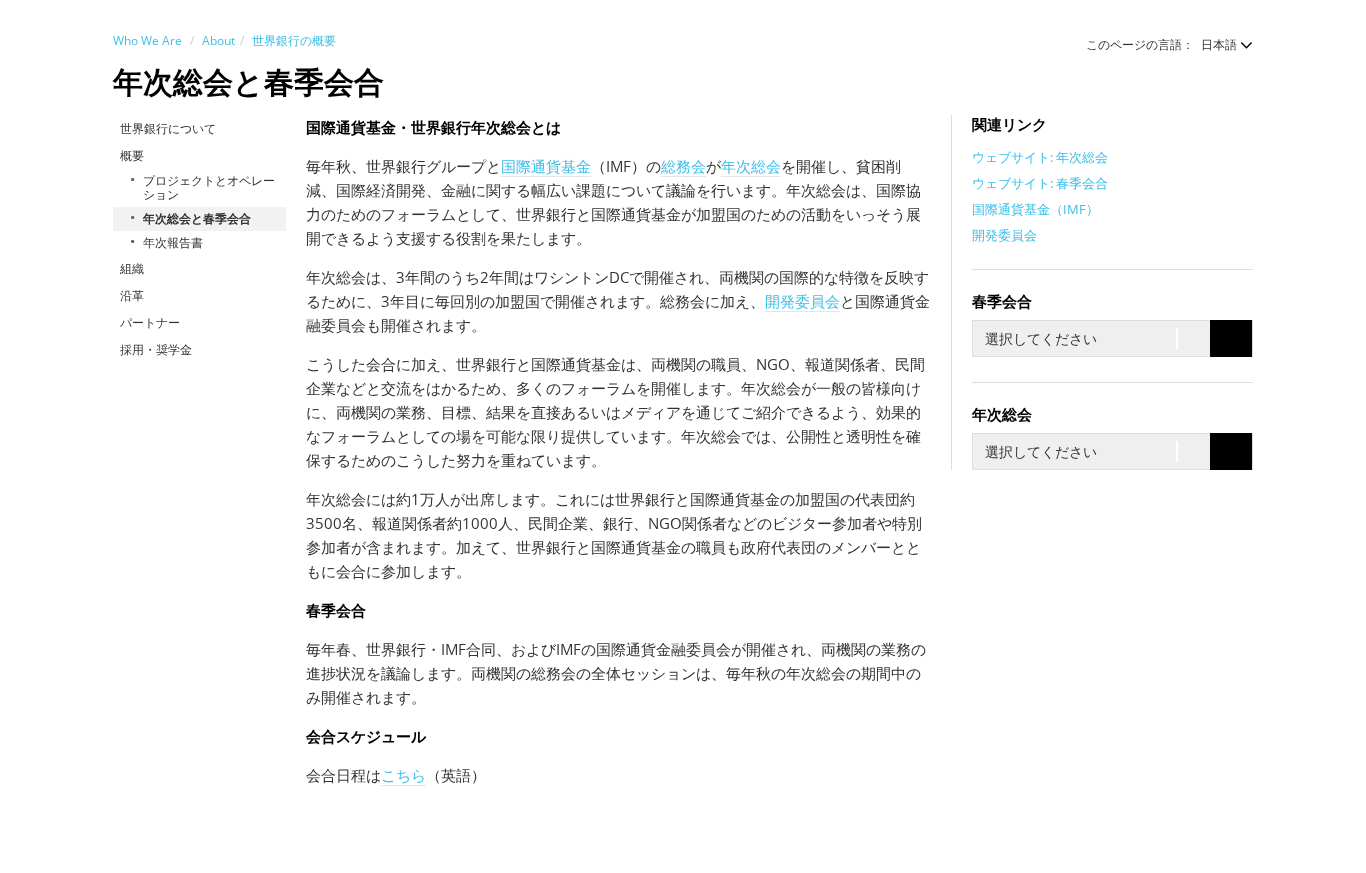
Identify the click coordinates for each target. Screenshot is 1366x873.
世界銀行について (168, 128)
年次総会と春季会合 (197, 218)
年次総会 (751, 166)
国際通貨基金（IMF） (1035, 209)
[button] (1217, 44)
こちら (403, 775)
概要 (132, 155)
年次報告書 (173, 242)
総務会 (683, 166)
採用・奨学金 (156, 349)
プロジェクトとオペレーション (209, 187)
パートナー (150, 322)
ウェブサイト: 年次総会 (1040, 157)
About (218, 40)
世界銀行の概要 (294, 40)
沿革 (132, 295)
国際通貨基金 (546, 166)
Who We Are (147, 40)
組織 (132, 268)
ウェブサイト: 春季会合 (1040, 183)
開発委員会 (802, 301)
